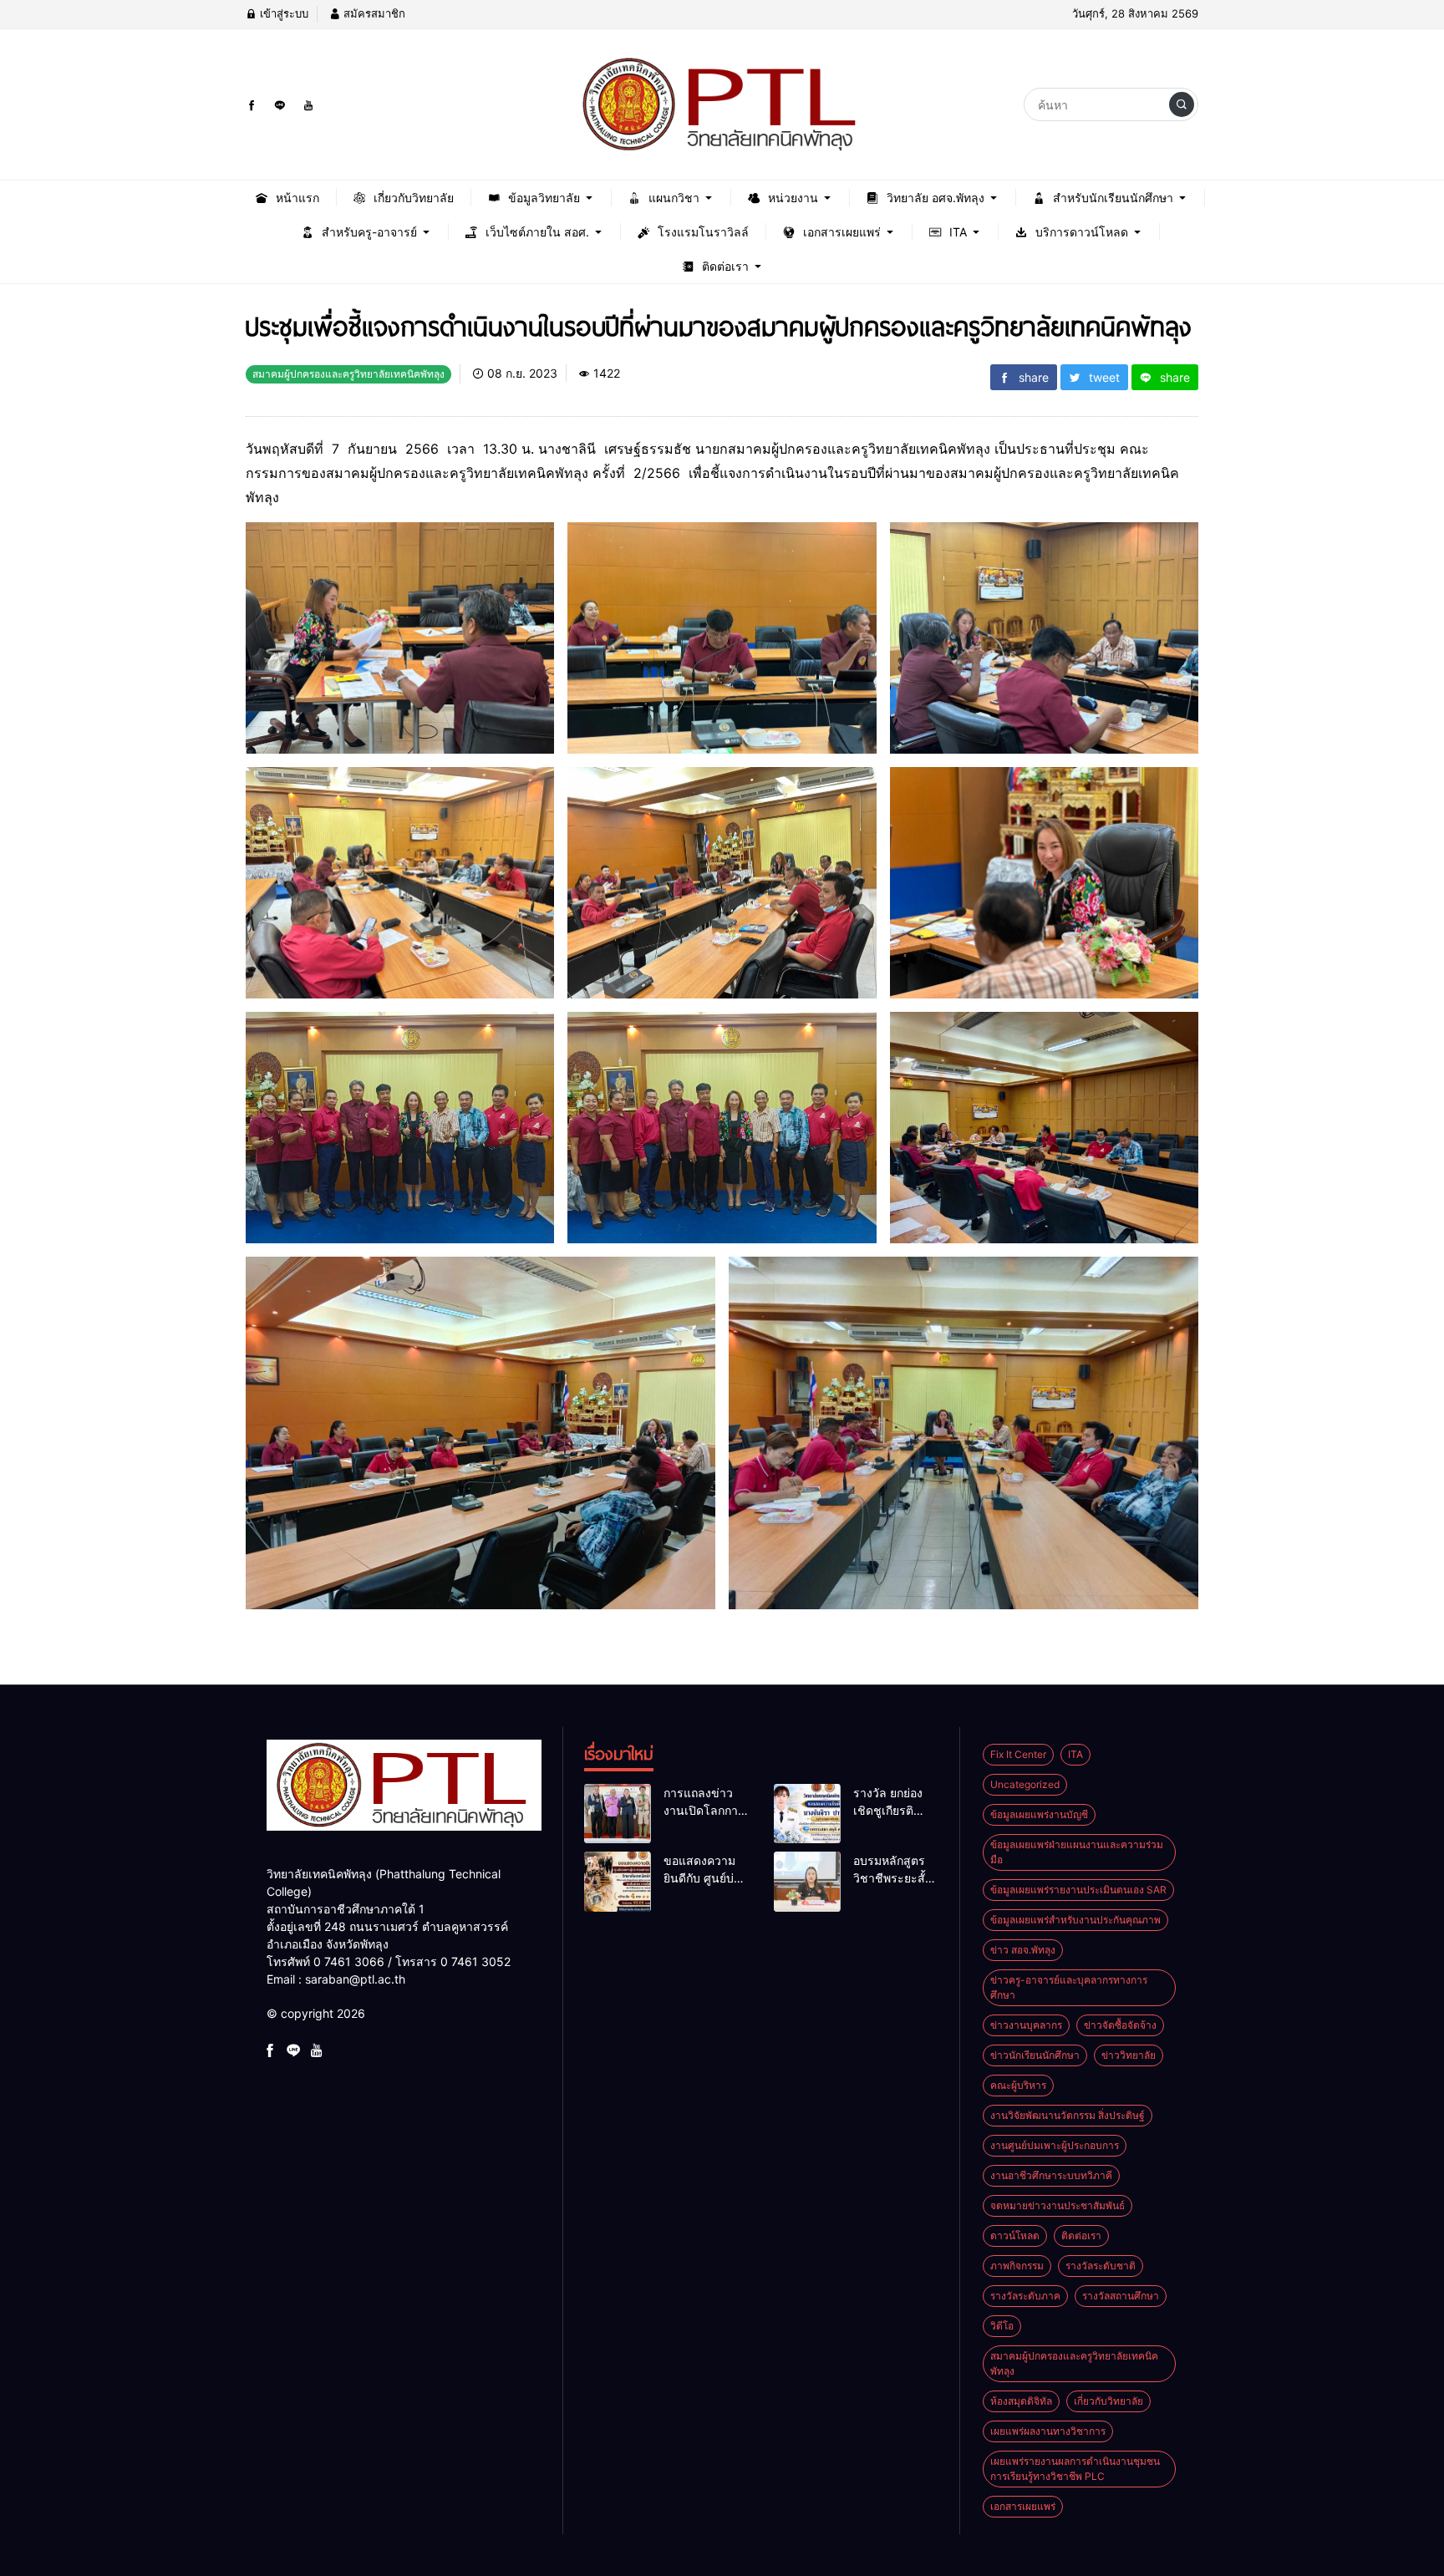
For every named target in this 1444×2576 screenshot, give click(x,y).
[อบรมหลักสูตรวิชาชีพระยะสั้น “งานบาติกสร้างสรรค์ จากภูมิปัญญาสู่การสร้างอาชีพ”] (807, 1882)
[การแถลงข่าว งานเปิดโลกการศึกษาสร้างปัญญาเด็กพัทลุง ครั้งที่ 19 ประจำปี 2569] (618, 1814)
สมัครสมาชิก (373, 13)
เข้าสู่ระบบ (282, 13)
